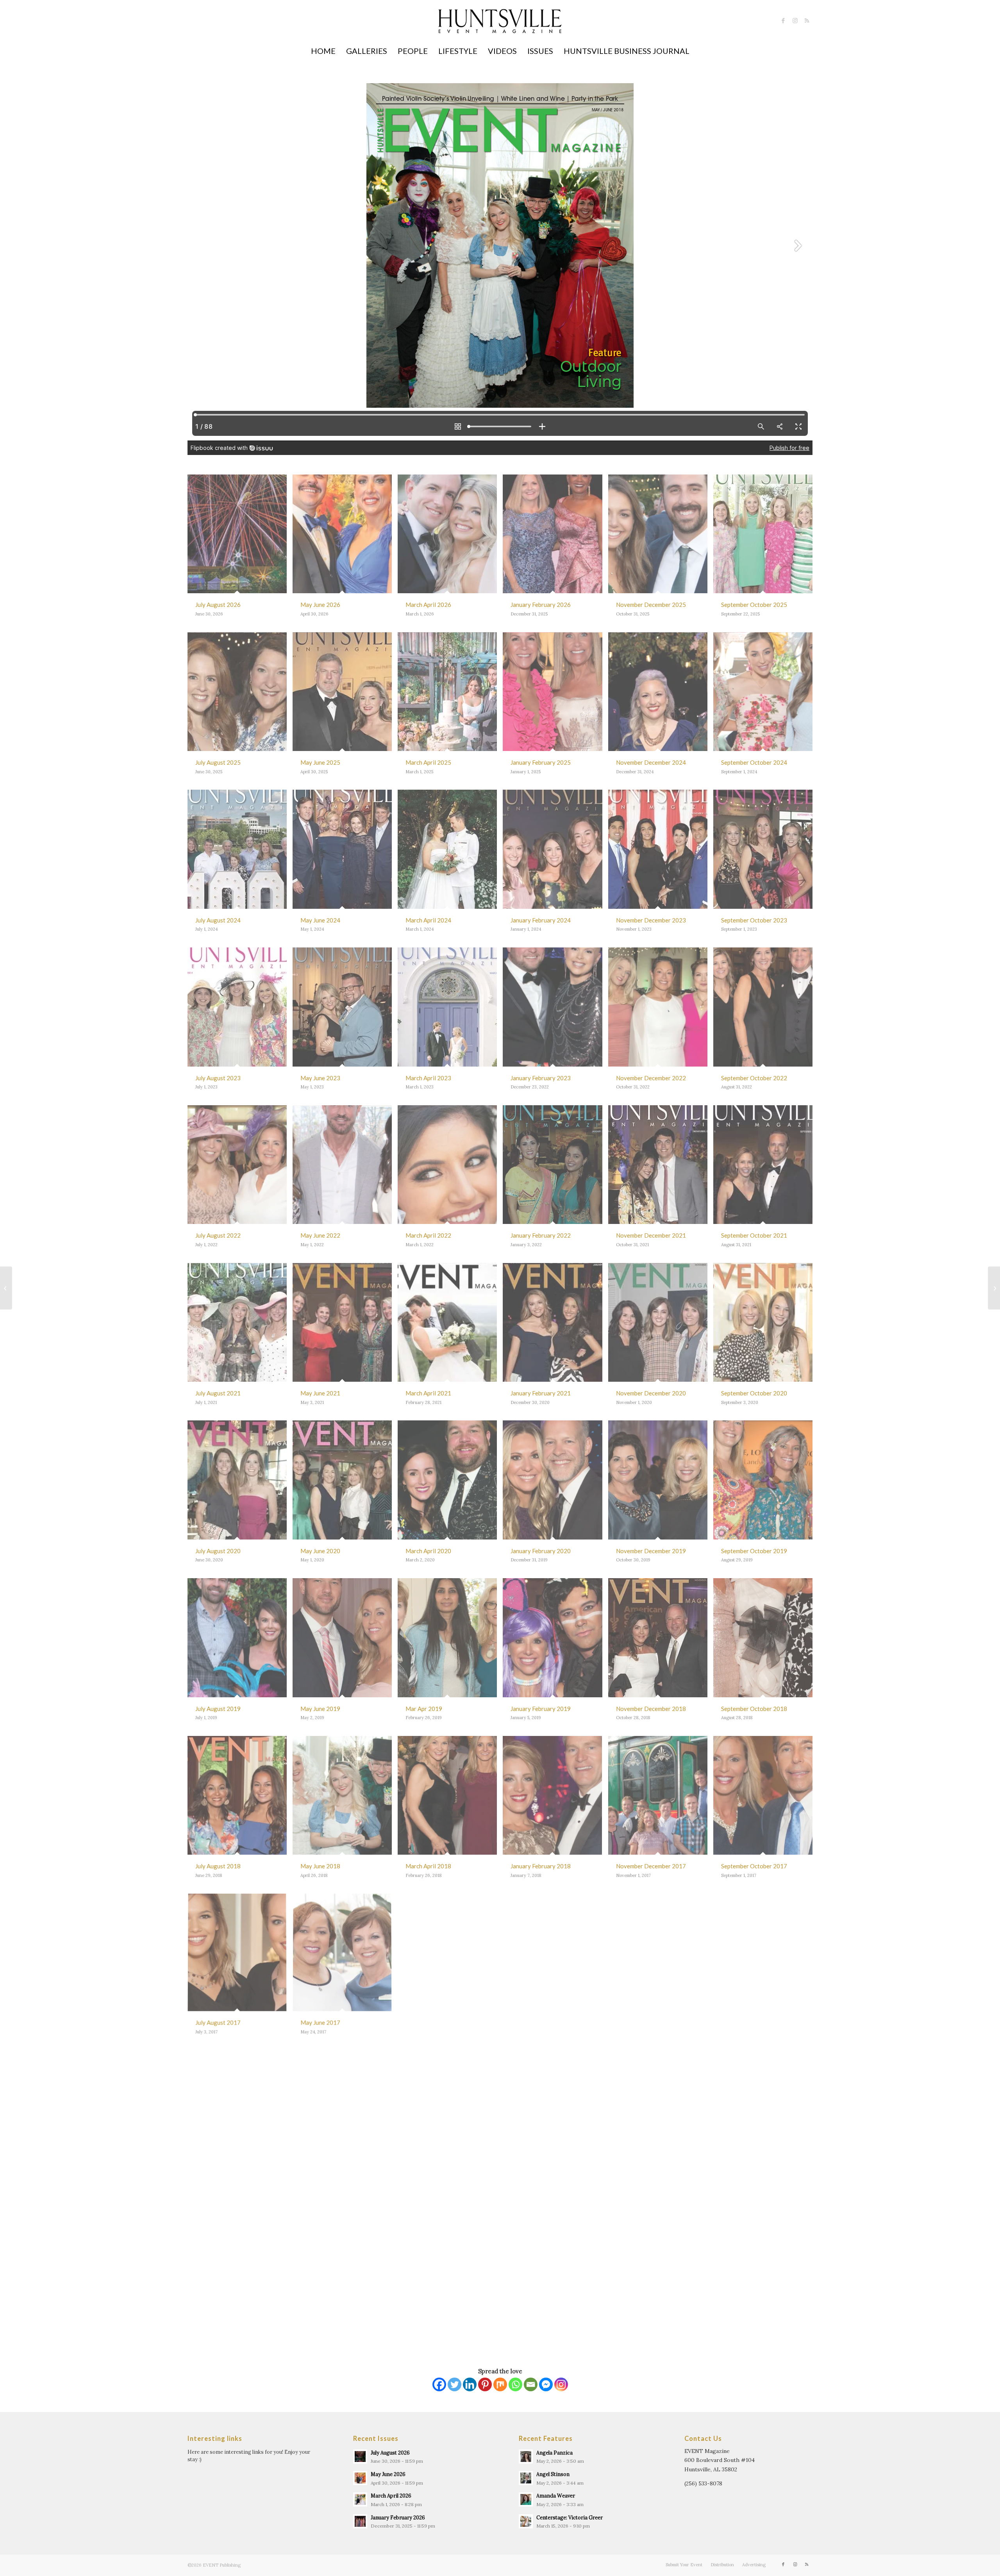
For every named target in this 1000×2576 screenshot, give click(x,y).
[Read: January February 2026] (360, 2521)
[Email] (531, 2384)
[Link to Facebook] (783, 21)
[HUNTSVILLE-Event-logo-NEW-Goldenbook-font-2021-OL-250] (500, 28)
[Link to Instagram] (795, 21)
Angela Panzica (554, 2453)
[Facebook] (439, 2384)
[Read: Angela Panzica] (526, 2456)
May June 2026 (388, 2474)
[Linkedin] (470, 2384)
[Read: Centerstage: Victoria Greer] (526, 2521)
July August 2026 (390, 2453)
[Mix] (500, 2384)
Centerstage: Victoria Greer (570, 2517)
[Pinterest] (485, 2384)
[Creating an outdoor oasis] (994, 1288)
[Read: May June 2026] (360, 2478)
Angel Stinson (553, 2474)
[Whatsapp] (515, 2384)
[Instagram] (561, 2384)
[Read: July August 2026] (360, 2456)
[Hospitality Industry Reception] (6, 1288)
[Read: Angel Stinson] (526, 2478)
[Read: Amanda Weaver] (526, 2499)
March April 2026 (391, 2496)
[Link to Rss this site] (807, 21)
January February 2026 (398, 2517)
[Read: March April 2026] (360, 2499)
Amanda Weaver (556, 2496)
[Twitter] (454, 2384)
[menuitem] (323, 51)
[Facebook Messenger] (546, 2384)
